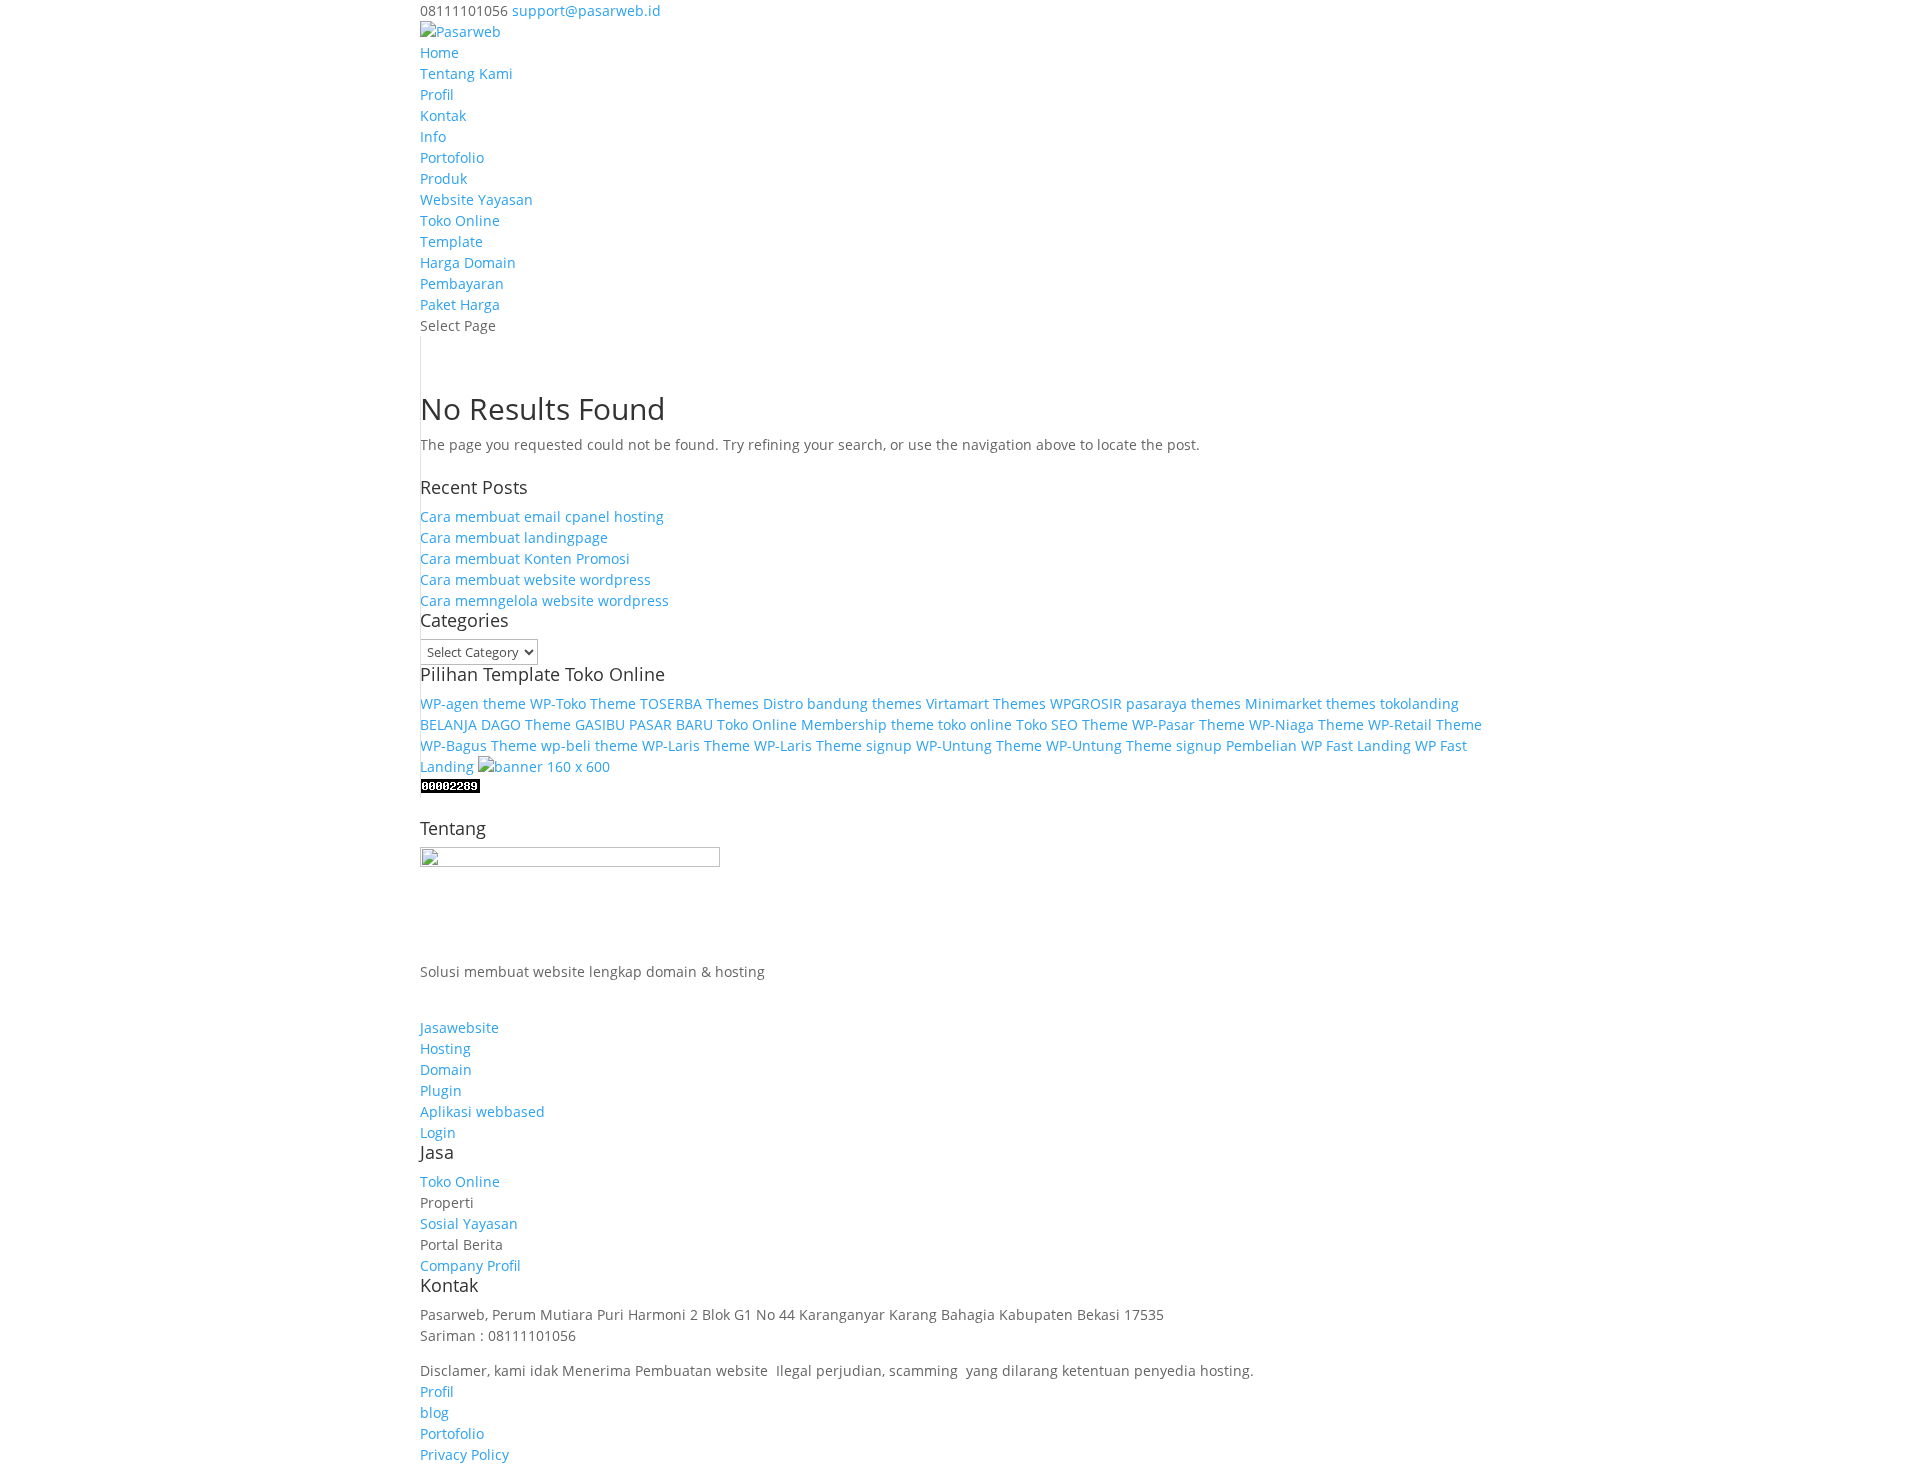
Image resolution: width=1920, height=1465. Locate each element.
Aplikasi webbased (482, 1111)
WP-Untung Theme (979, 745)
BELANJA (448, 724)
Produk (443, 178)
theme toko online (951, 724)
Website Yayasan (476, 199)
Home (439, 52)
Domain (446, 1069)
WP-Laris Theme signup (833, 745)
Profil (437, 94)
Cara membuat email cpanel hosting (542, 516)
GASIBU (600, 724)
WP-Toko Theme (583, 703)
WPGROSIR (1086, 703)
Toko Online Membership (802, 724)
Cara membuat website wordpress (535, 579)
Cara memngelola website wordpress (544, 600)
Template (451, 241)
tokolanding (1419, 703)
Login (438, 1132)
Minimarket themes (1310, 703)
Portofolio (452, 157)
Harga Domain (468, 262)
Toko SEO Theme (1072, 724)
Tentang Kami (466, 73)
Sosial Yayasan (469, 1223)
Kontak (443, 115)
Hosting (445, 1048)
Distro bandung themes (842, 703)
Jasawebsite (459, 1027)
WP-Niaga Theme (1306, 724)
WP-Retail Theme (1425, 724)
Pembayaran (462, 283)
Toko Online (460, 220)
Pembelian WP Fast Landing (1318, 745)
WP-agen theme (473, 703)
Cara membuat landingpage (514, 537)
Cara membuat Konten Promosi (525, 558)
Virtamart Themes (986, 703)
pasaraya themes (1183, 703)
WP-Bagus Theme (478, 745)
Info (433, 136)
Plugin (441, 1090)
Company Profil (470, 1265)
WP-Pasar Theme (1188, 724)
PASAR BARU (671, 724)
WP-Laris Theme (696, 745)
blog (434, 1412)
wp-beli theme (589, 745)
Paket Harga (460, 304)
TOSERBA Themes (699, 703)
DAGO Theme (526, 724)
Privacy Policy (464, 1454)
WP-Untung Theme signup (1134, 745)
